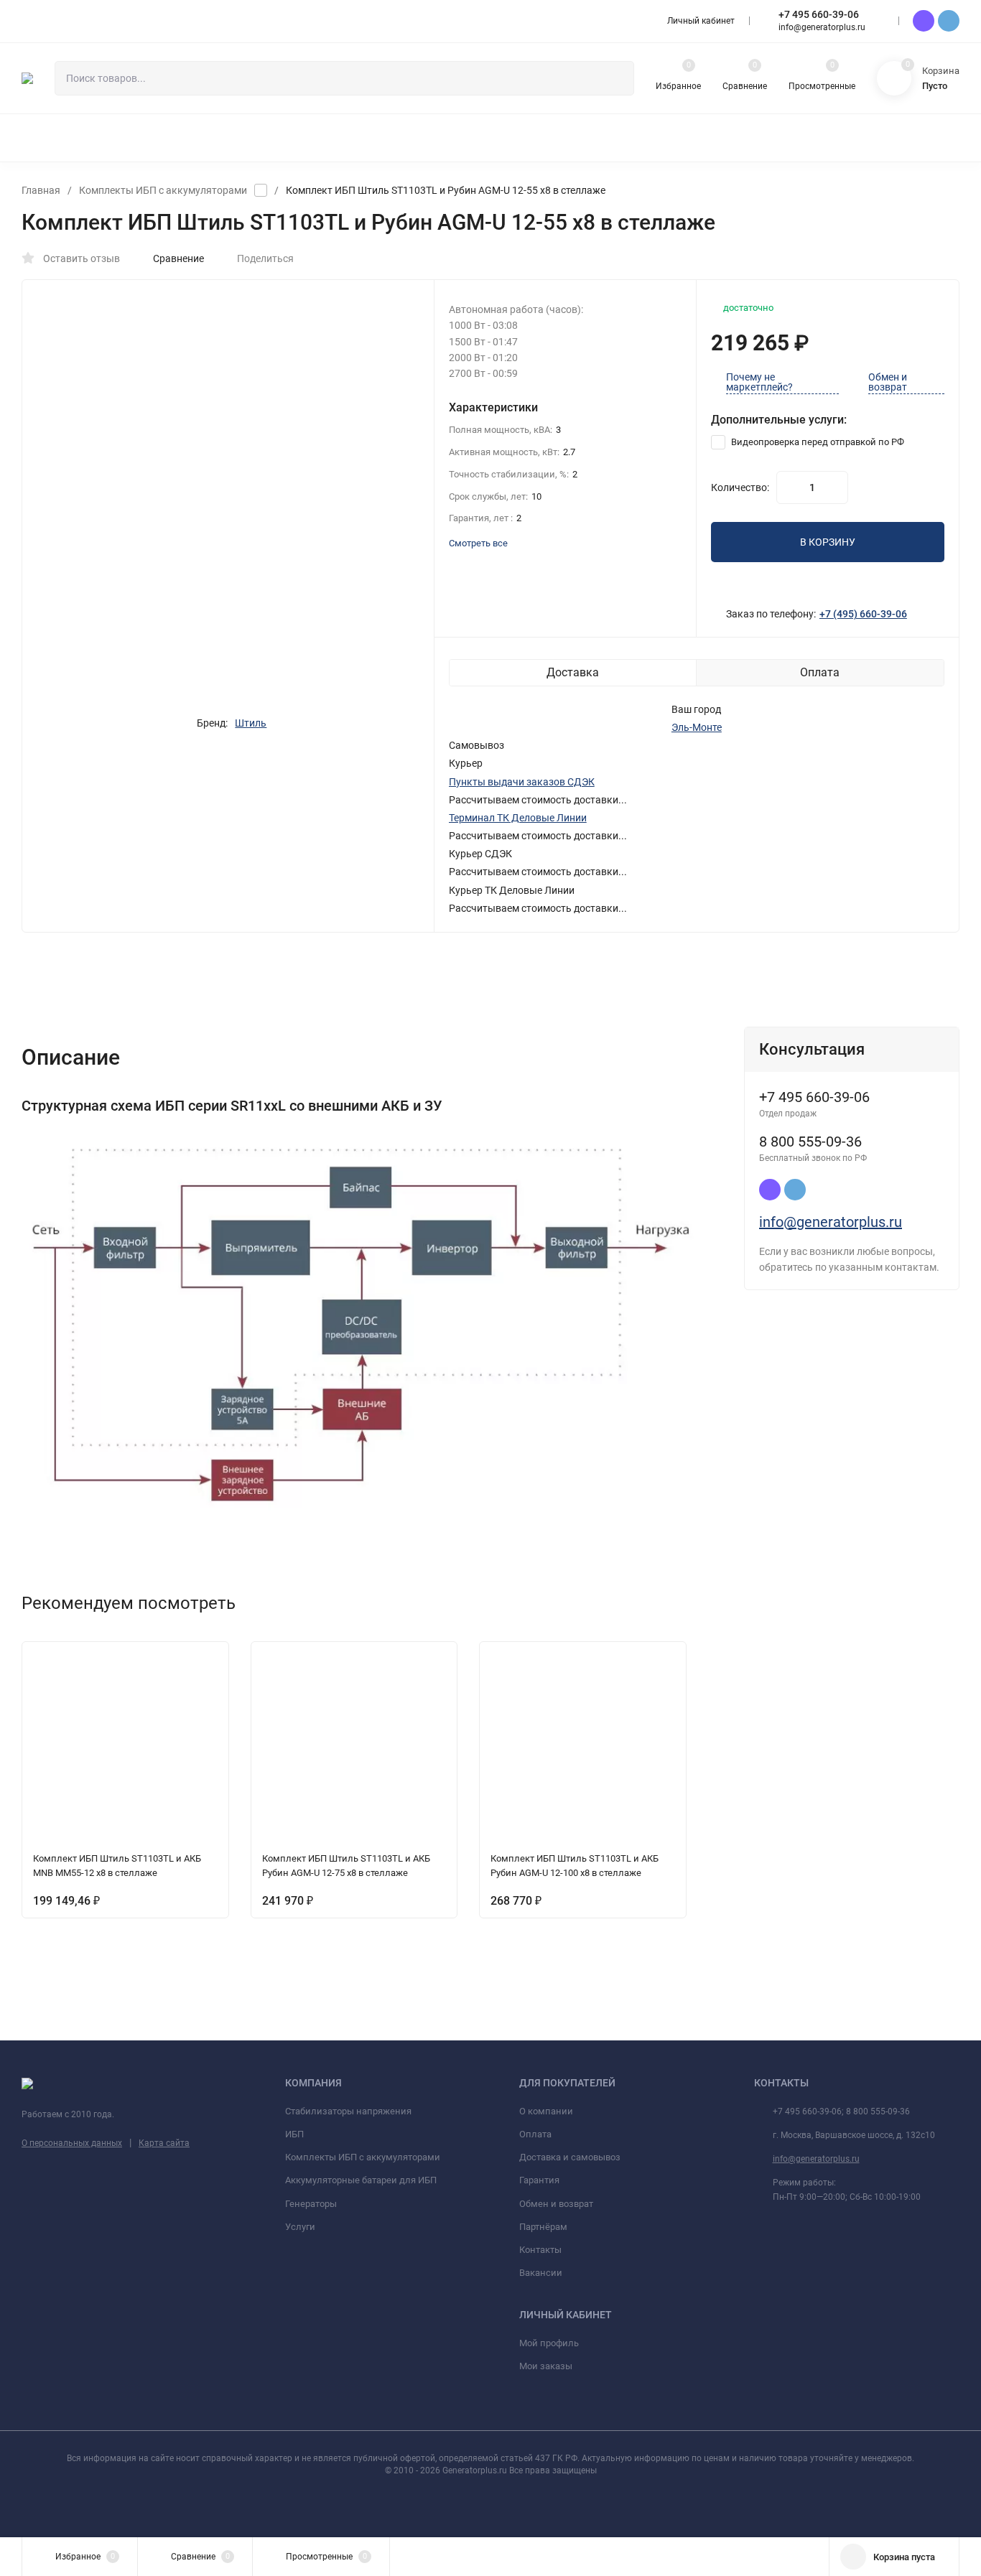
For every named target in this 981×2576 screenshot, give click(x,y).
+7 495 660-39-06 (819, 14)
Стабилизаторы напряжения (348, 2111)
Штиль (251, 723)
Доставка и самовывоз (570, 2157)
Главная (41, 190)
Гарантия (539, 2180)
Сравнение (178, 258)
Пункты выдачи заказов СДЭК (522, 782)
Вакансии (541, 2273)
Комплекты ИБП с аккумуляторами (163, 190)
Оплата (535, 2134)
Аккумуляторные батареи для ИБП (361, 2180)
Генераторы (311, 2204)
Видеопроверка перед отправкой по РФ (817, 442)
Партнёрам (543, 2227)
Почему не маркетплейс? (759, 382)
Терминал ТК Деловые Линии (518, 818)
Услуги (300, 2227)
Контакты (540, 2250)
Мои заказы (546, 2366)
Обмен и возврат (888, 382)
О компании (546, 2111)
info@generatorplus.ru (831, 1222)
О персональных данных (72, 2143)
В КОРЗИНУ (828, 542)
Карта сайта (164, 2143)
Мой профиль (549, 2343)
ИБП (294, 2134)
